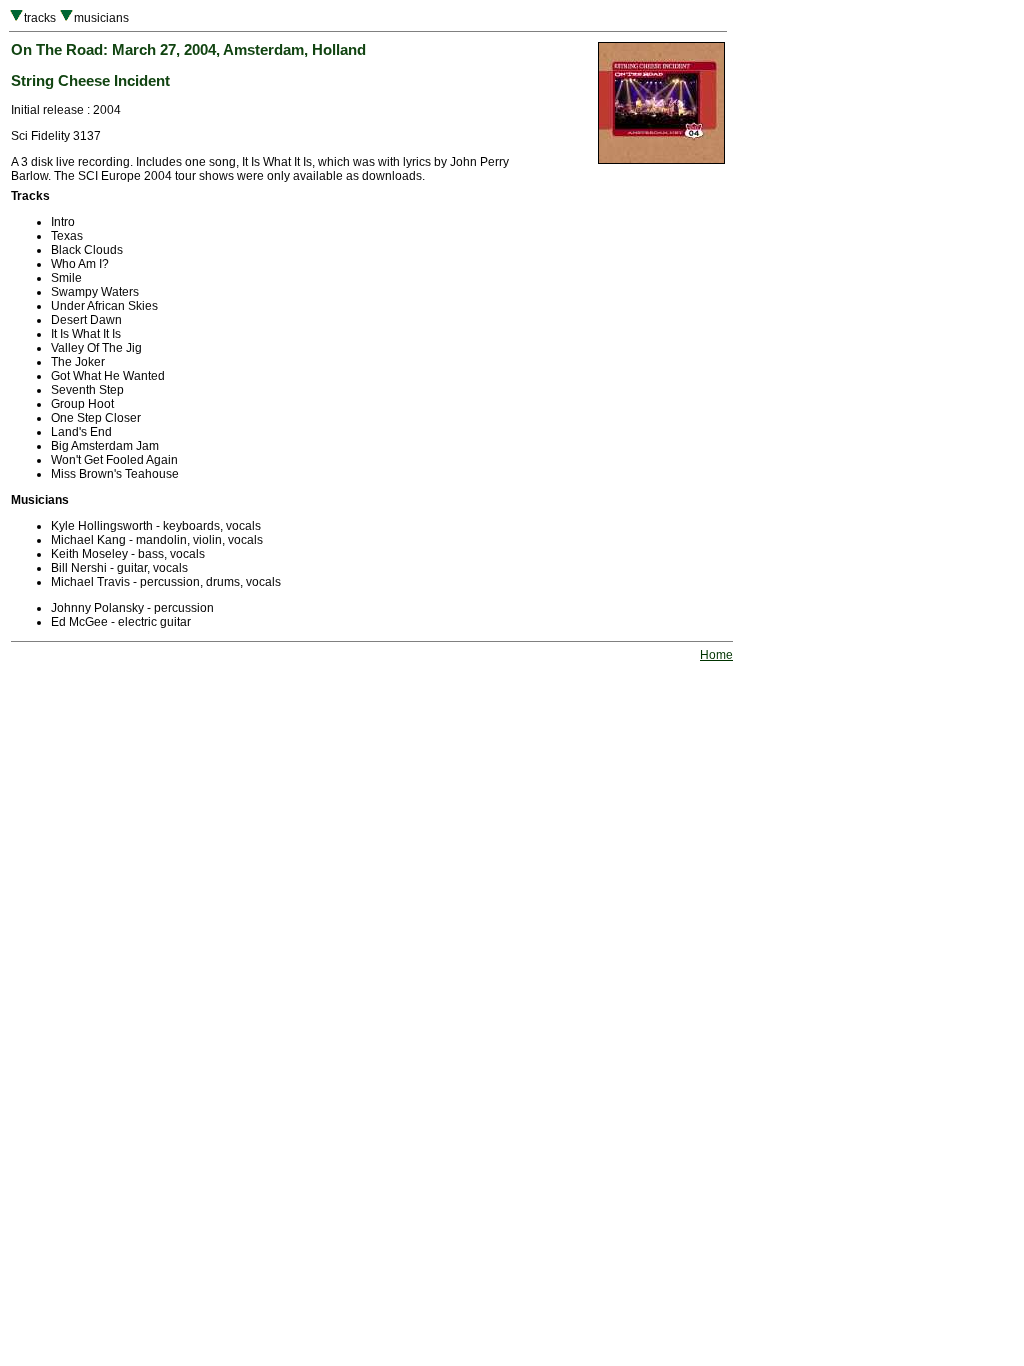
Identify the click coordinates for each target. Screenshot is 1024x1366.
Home (716, 655)
